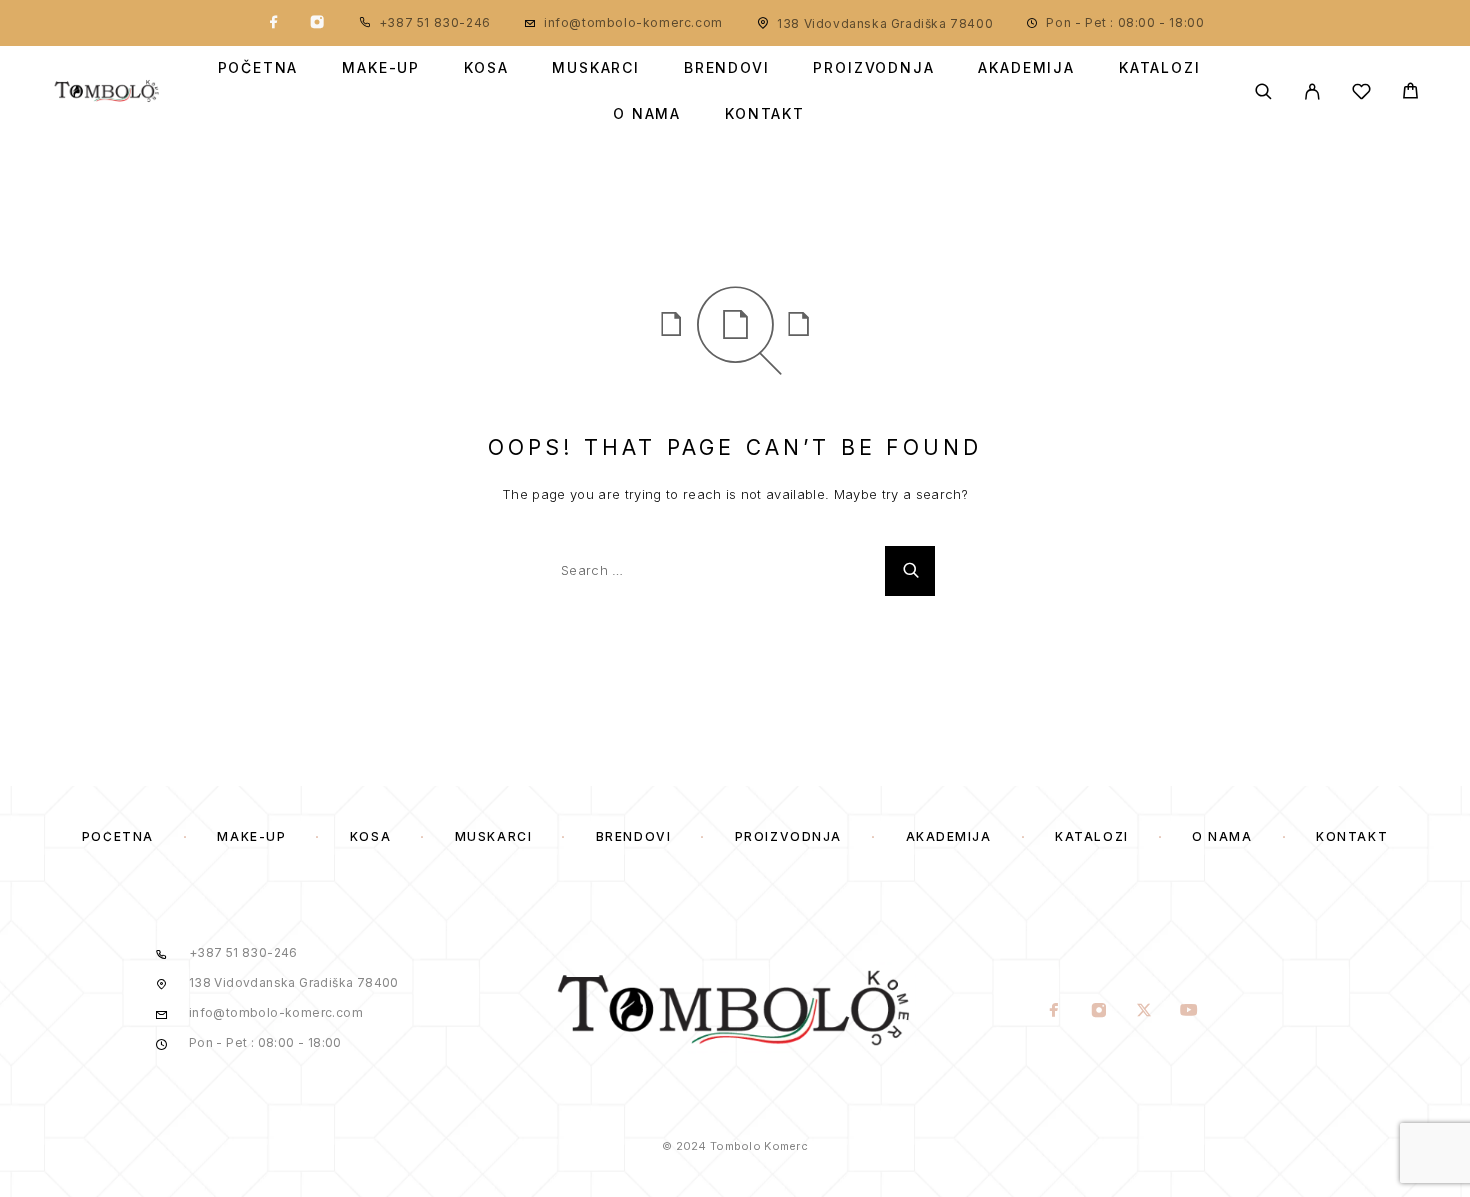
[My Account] (1312, 91)
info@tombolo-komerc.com (633, 22)
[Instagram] (317, 23)
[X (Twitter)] (1144, 1012)
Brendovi (727, 68)
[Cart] (1410, 93)
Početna (258, 68)
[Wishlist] (1361, 94)
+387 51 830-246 (435, 22)
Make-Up (381, 68)
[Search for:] (710, 571)
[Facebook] (274, 23)
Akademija (1026, 68)
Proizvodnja (873, 68)
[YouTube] (1189, 1012)
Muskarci (596, 68)
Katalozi (1160, 68)
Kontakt (765, 114)
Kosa (486, 68)
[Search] (1263, 91)
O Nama (647, 114)
